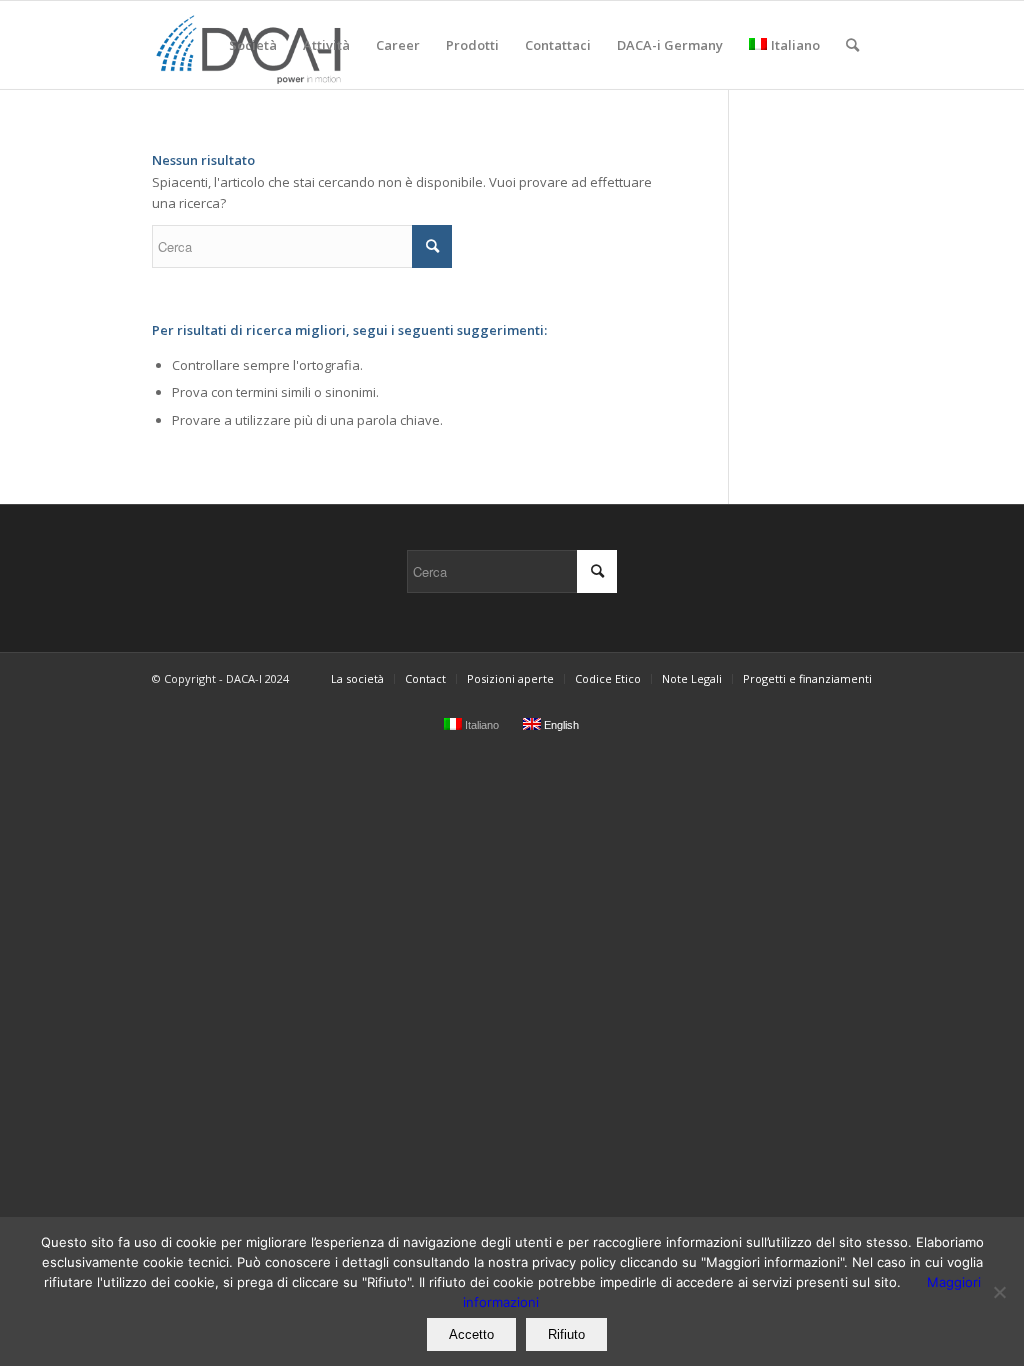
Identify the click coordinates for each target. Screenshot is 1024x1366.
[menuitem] (253, 45)
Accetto (471, 1334)
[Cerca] (852, 45)
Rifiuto (566, 1334)
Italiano (795, 45)
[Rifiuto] (999, 1292)
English (560, 725)
